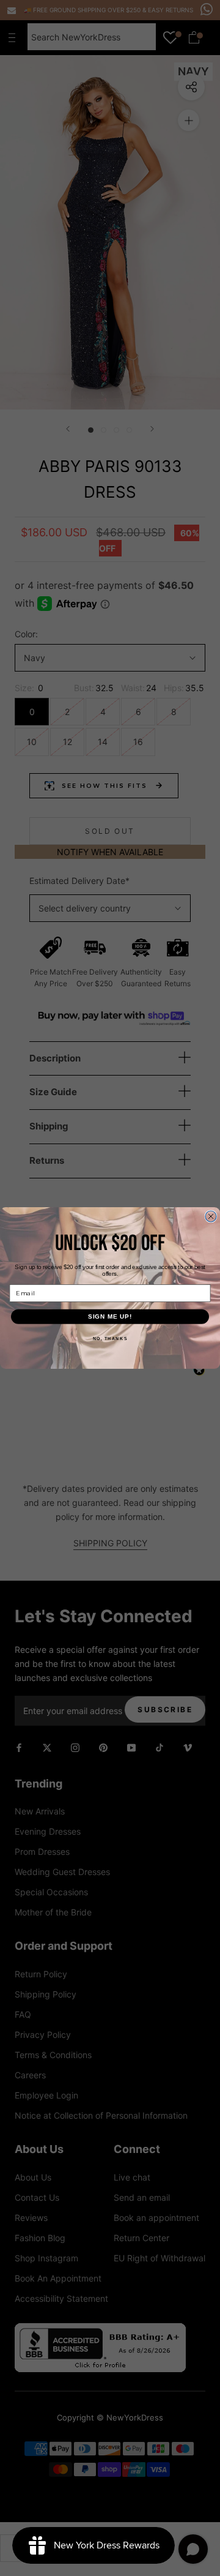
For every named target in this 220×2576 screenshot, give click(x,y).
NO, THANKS (110, 1339)
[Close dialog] (211, 1216)
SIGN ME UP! (110, 1316)
